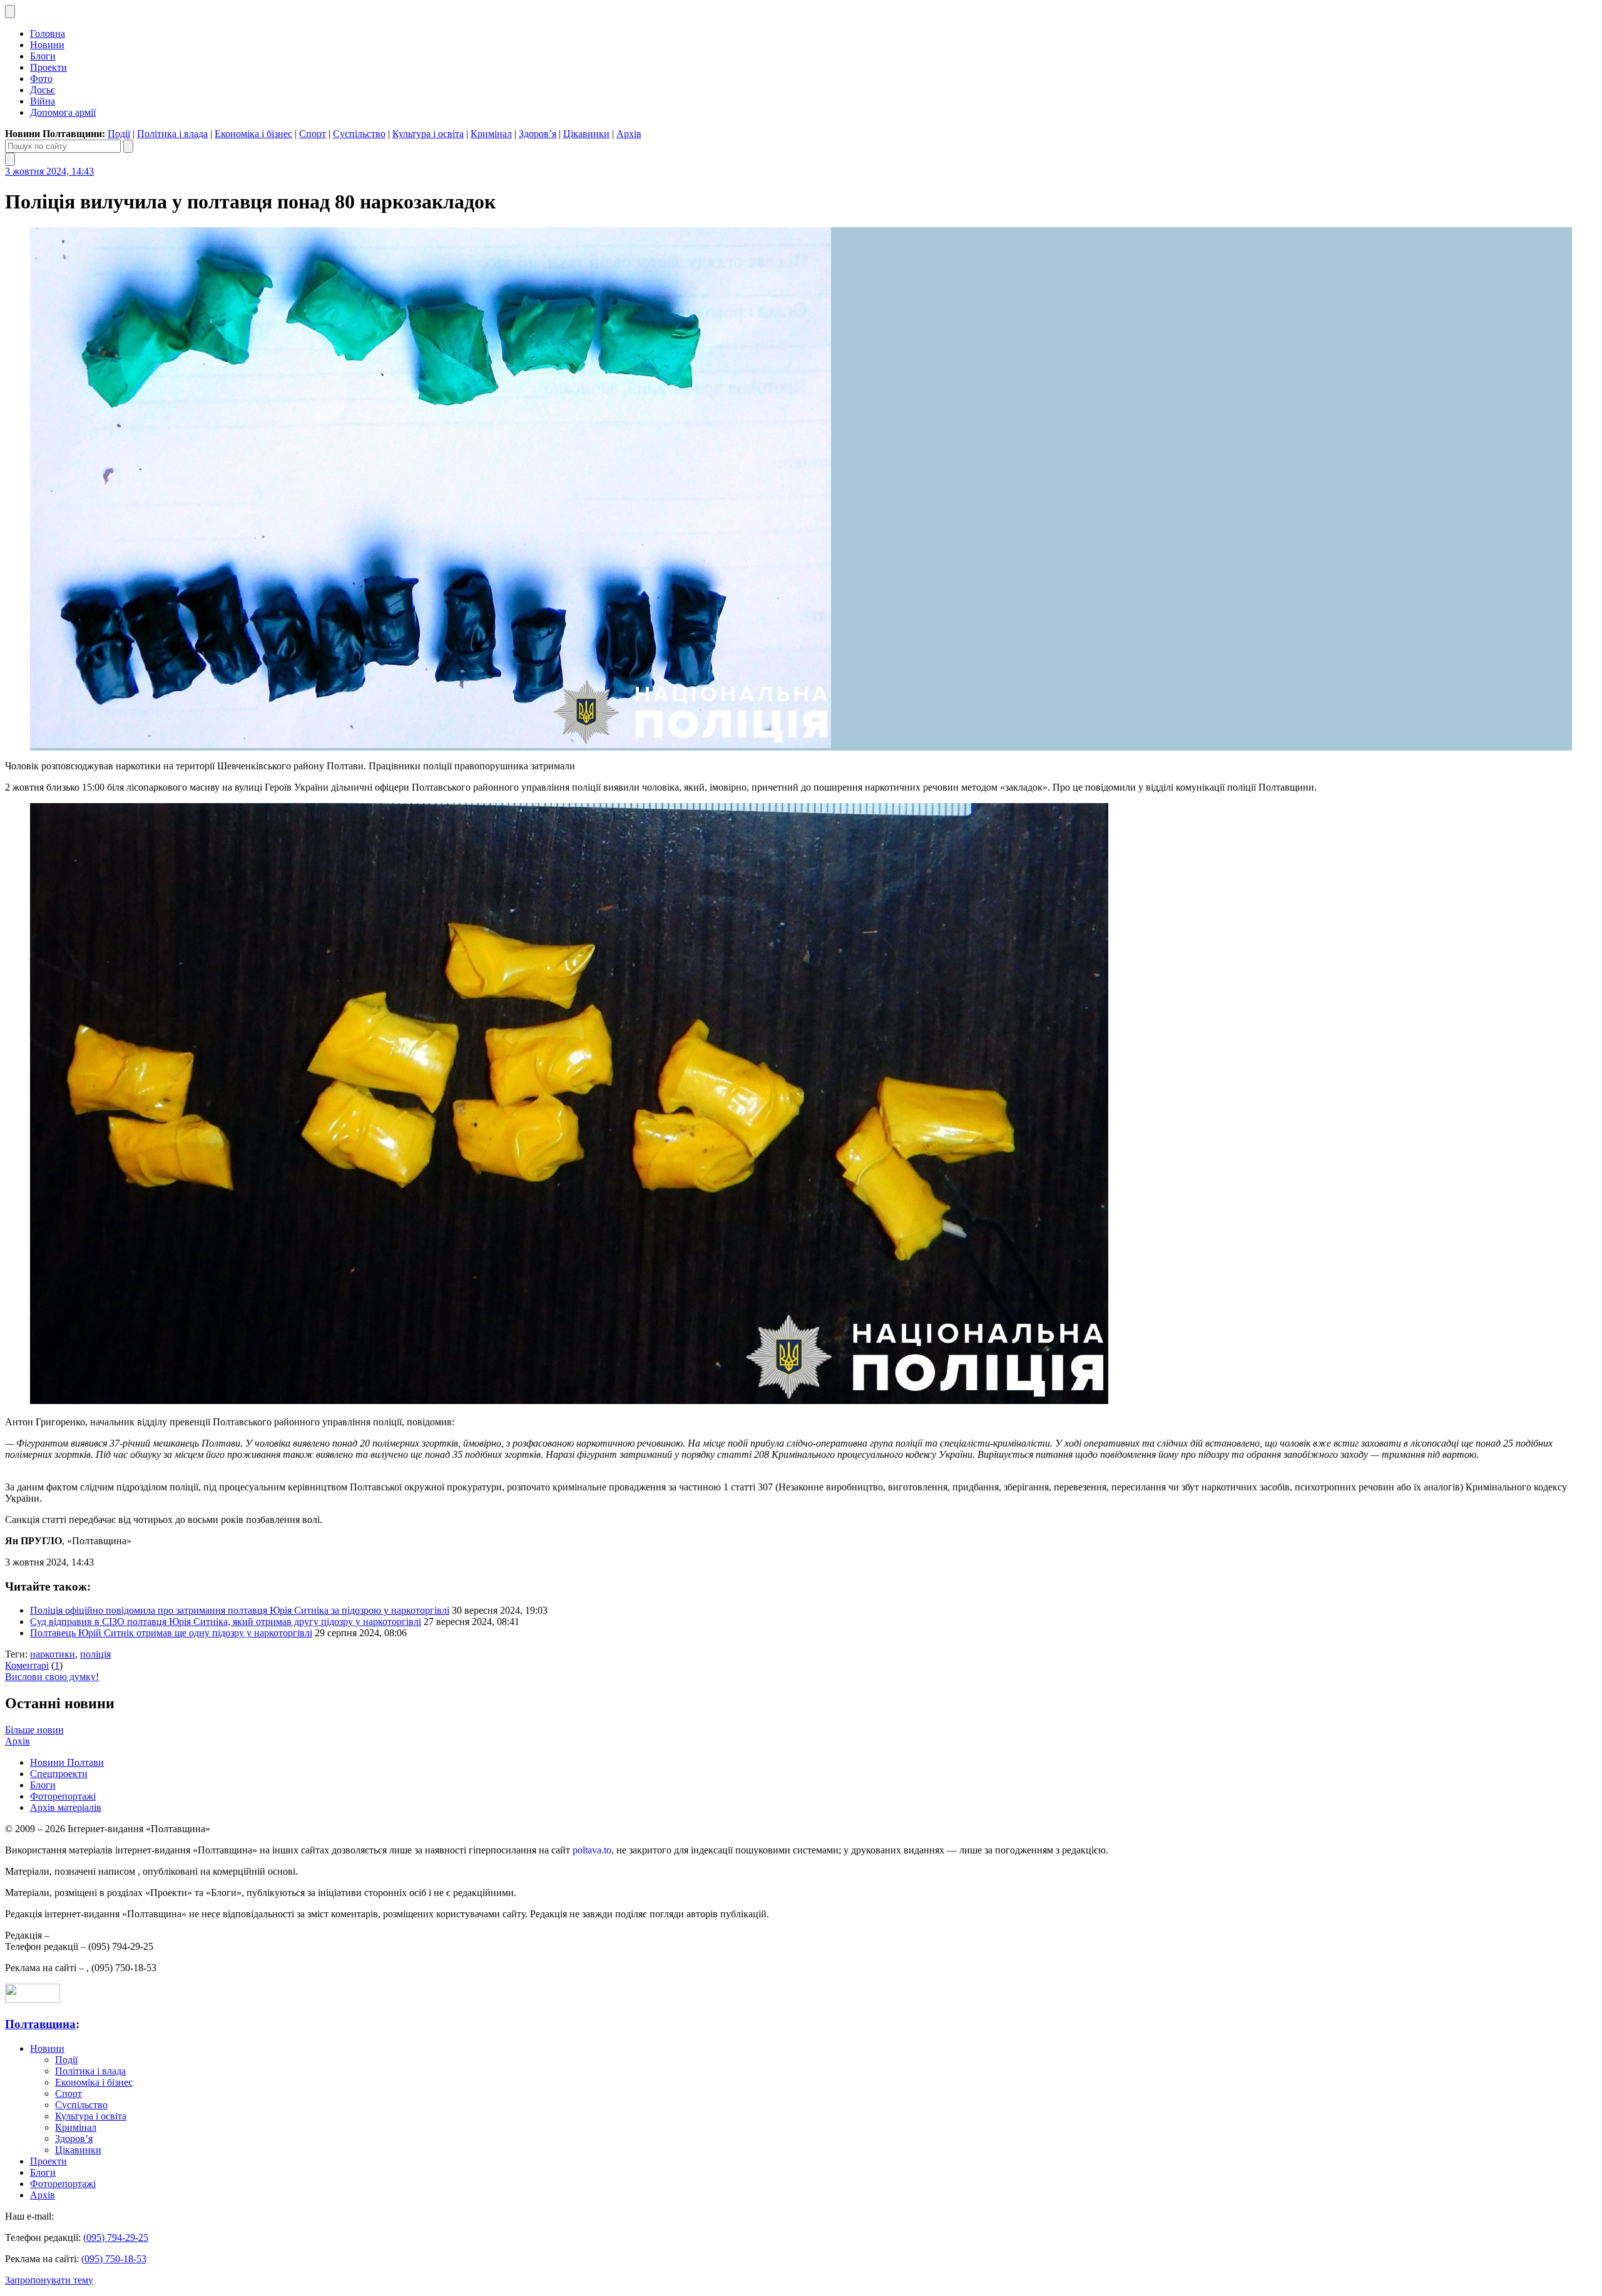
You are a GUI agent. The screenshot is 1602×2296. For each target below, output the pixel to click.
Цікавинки (586, 134)
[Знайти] (128, 146)
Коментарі (27, 1665)
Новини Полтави (67, 1762)
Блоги (43, 56)
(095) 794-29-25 (116, 2237)
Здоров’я (538, 134)
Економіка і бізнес (253, 134)
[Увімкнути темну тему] (10, 12)
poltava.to (592, 1850)
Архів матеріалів (66, 1807)
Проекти (48, 67)
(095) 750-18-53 (114, 2259)
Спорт (313, 134)
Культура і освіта (428, 134)
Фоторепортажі (63, 1796)
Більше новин (34, 1730)
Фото (41, 79)
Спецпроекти (59, 1774)
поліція (95, 1654)
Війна (43, 101)
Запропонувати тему (49, 2280)
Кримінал (491, 134)
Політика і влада (172, 134)
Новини (47, 45)
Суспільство (359, 134)
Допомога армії (63, 112)
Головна (48, 33)
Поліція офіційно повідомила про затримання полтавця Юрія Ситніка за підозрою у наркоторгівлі (240, 1610)
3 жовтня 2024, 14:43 (49, 171)
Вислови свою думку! (52, 1677)
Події (119, 134)
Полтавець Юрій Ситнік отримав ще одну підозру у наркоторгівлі (171, 1633)
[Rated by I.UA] (33, 2000)
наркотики (53, 1654)
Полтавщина (40, 2024)
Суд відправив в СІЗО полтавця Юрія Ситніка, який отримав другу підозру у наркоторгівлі (226, 1622)
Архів (629, 134)
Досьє (43, 90)
